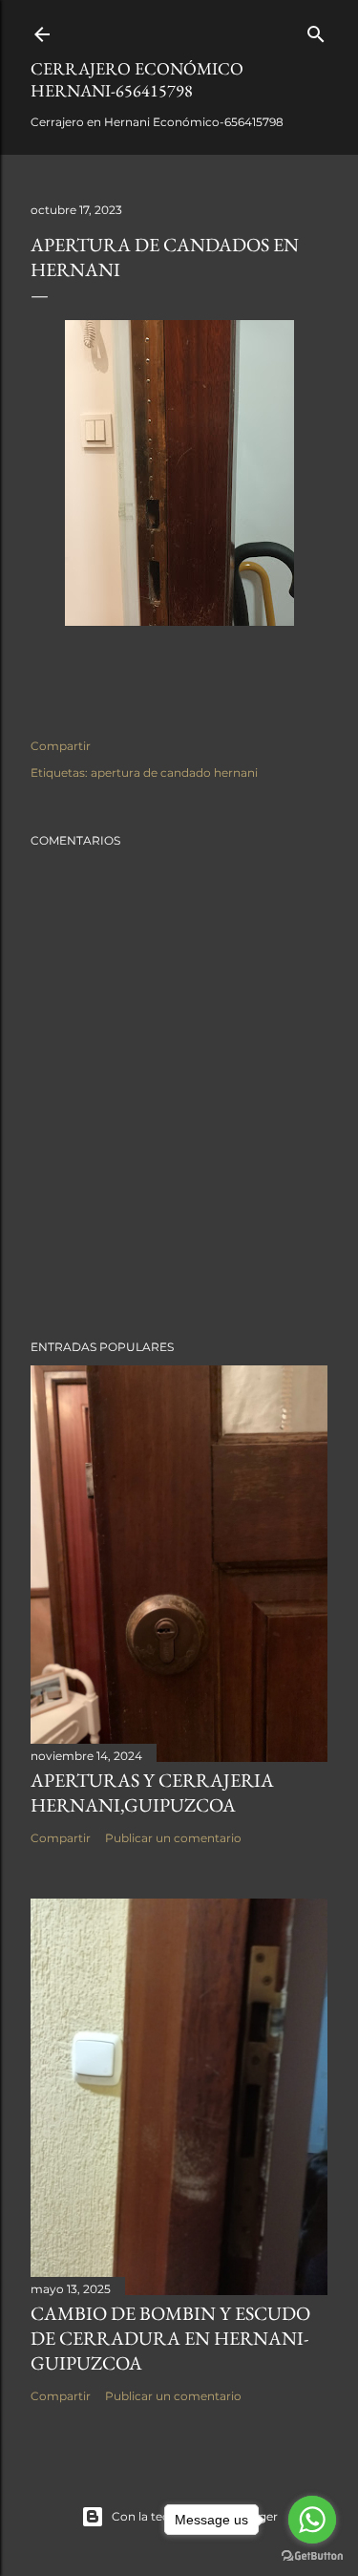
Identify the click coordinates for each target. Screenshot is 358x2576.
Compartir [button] (61, 746)
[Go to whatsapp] (312, 2520)
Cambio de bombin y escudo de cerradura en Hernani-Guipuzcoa (170, 2338)
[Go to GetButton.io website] (312, 2556)
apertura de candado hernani (174, 773)
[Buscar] (316, 30)
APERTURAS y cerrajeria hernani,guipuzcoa (152, 1792)
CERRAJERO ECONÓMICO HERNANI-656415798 (137, 79)
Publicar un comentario (173, 1838)
